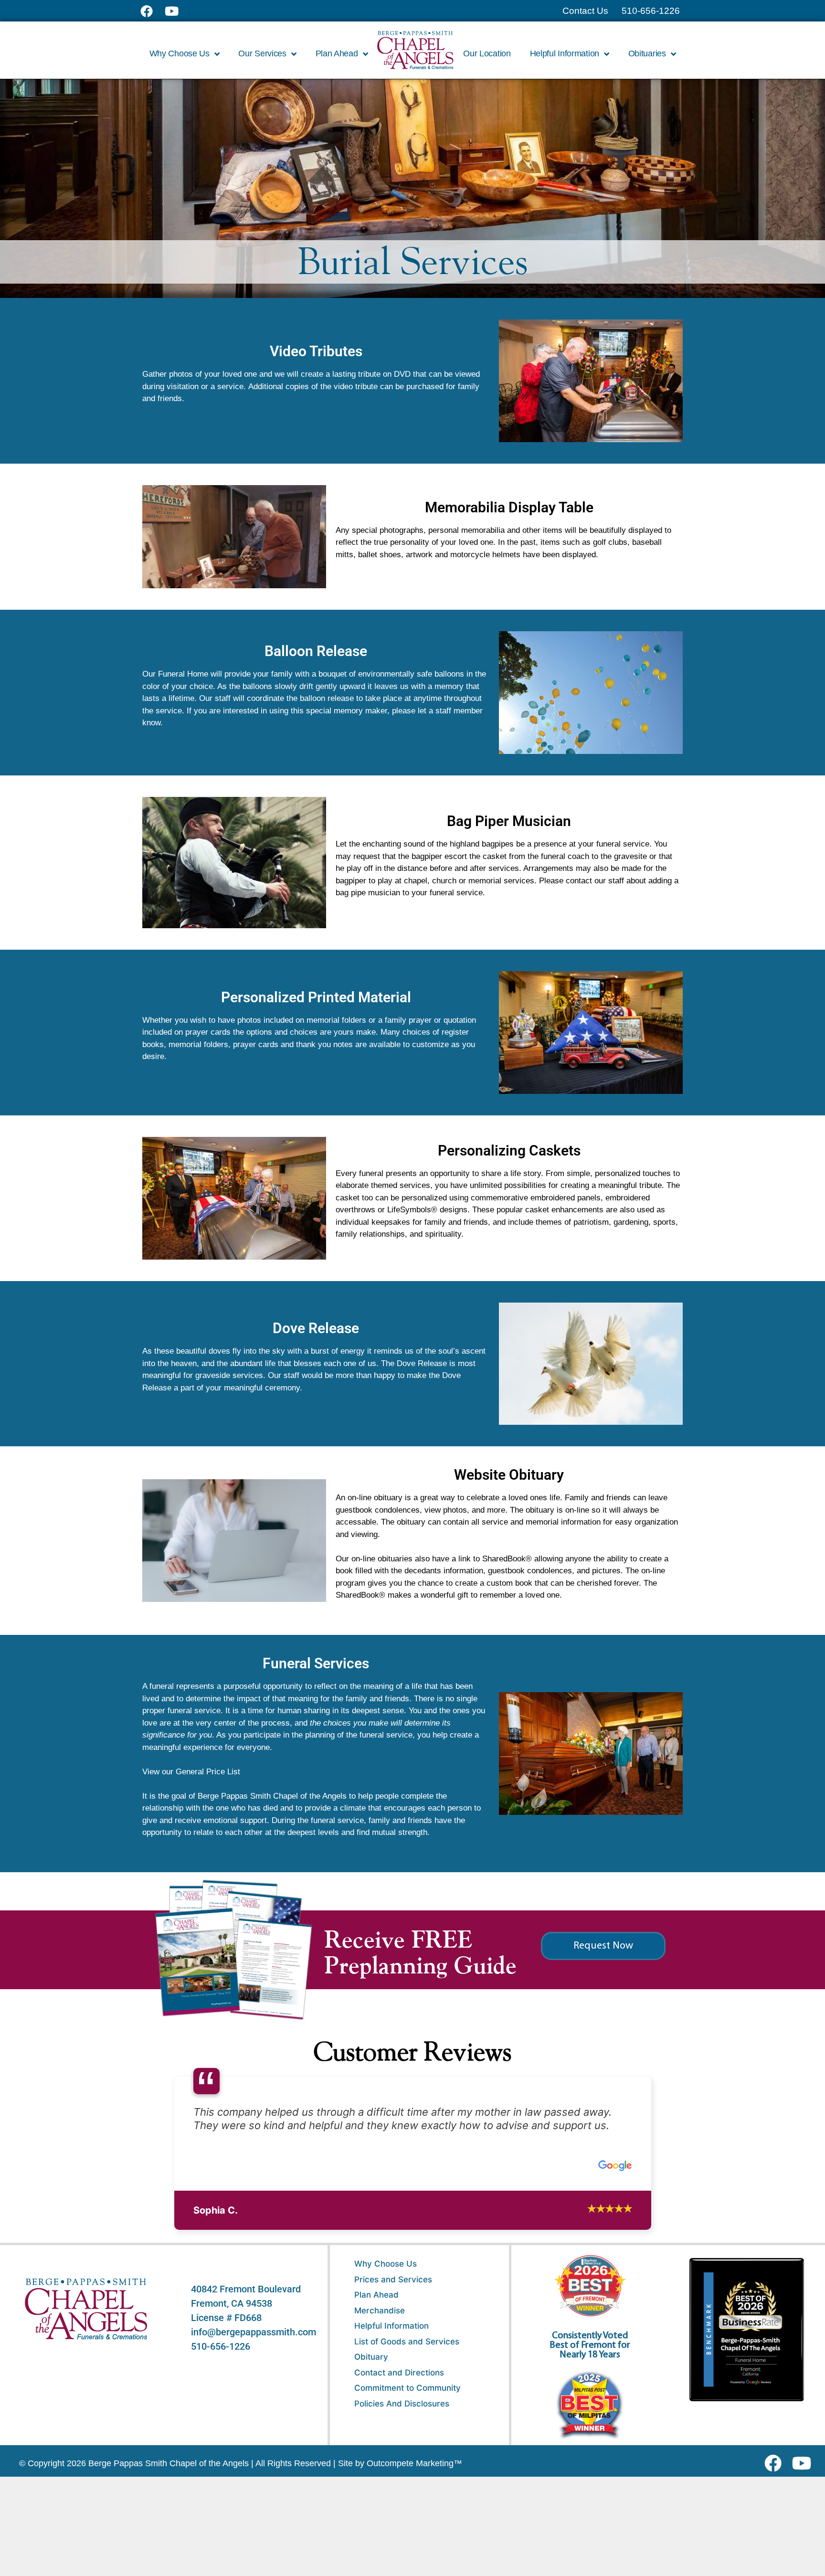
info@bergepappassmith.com (254, 2332)
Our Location (487, 53)
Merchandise (380, 2311)
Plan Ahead (376, 2295)
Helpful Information (391, 2326)
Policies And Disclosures (402, 2404)
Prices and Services (393, 2279)
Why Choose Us (386, 2264)
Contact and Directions (399, 2373)
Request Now (603, 1946)
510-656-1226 (221, 2346)
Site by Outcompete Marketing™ (400, 2463)
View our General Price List (191, 1772)
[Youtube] (805, 2463)
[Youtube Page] (177, 11)
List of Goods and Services (407, 2342)
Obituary (371, 2357)
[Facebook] (775, 2463)
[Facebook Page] (153, 11)
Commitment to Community (407, 2388)
